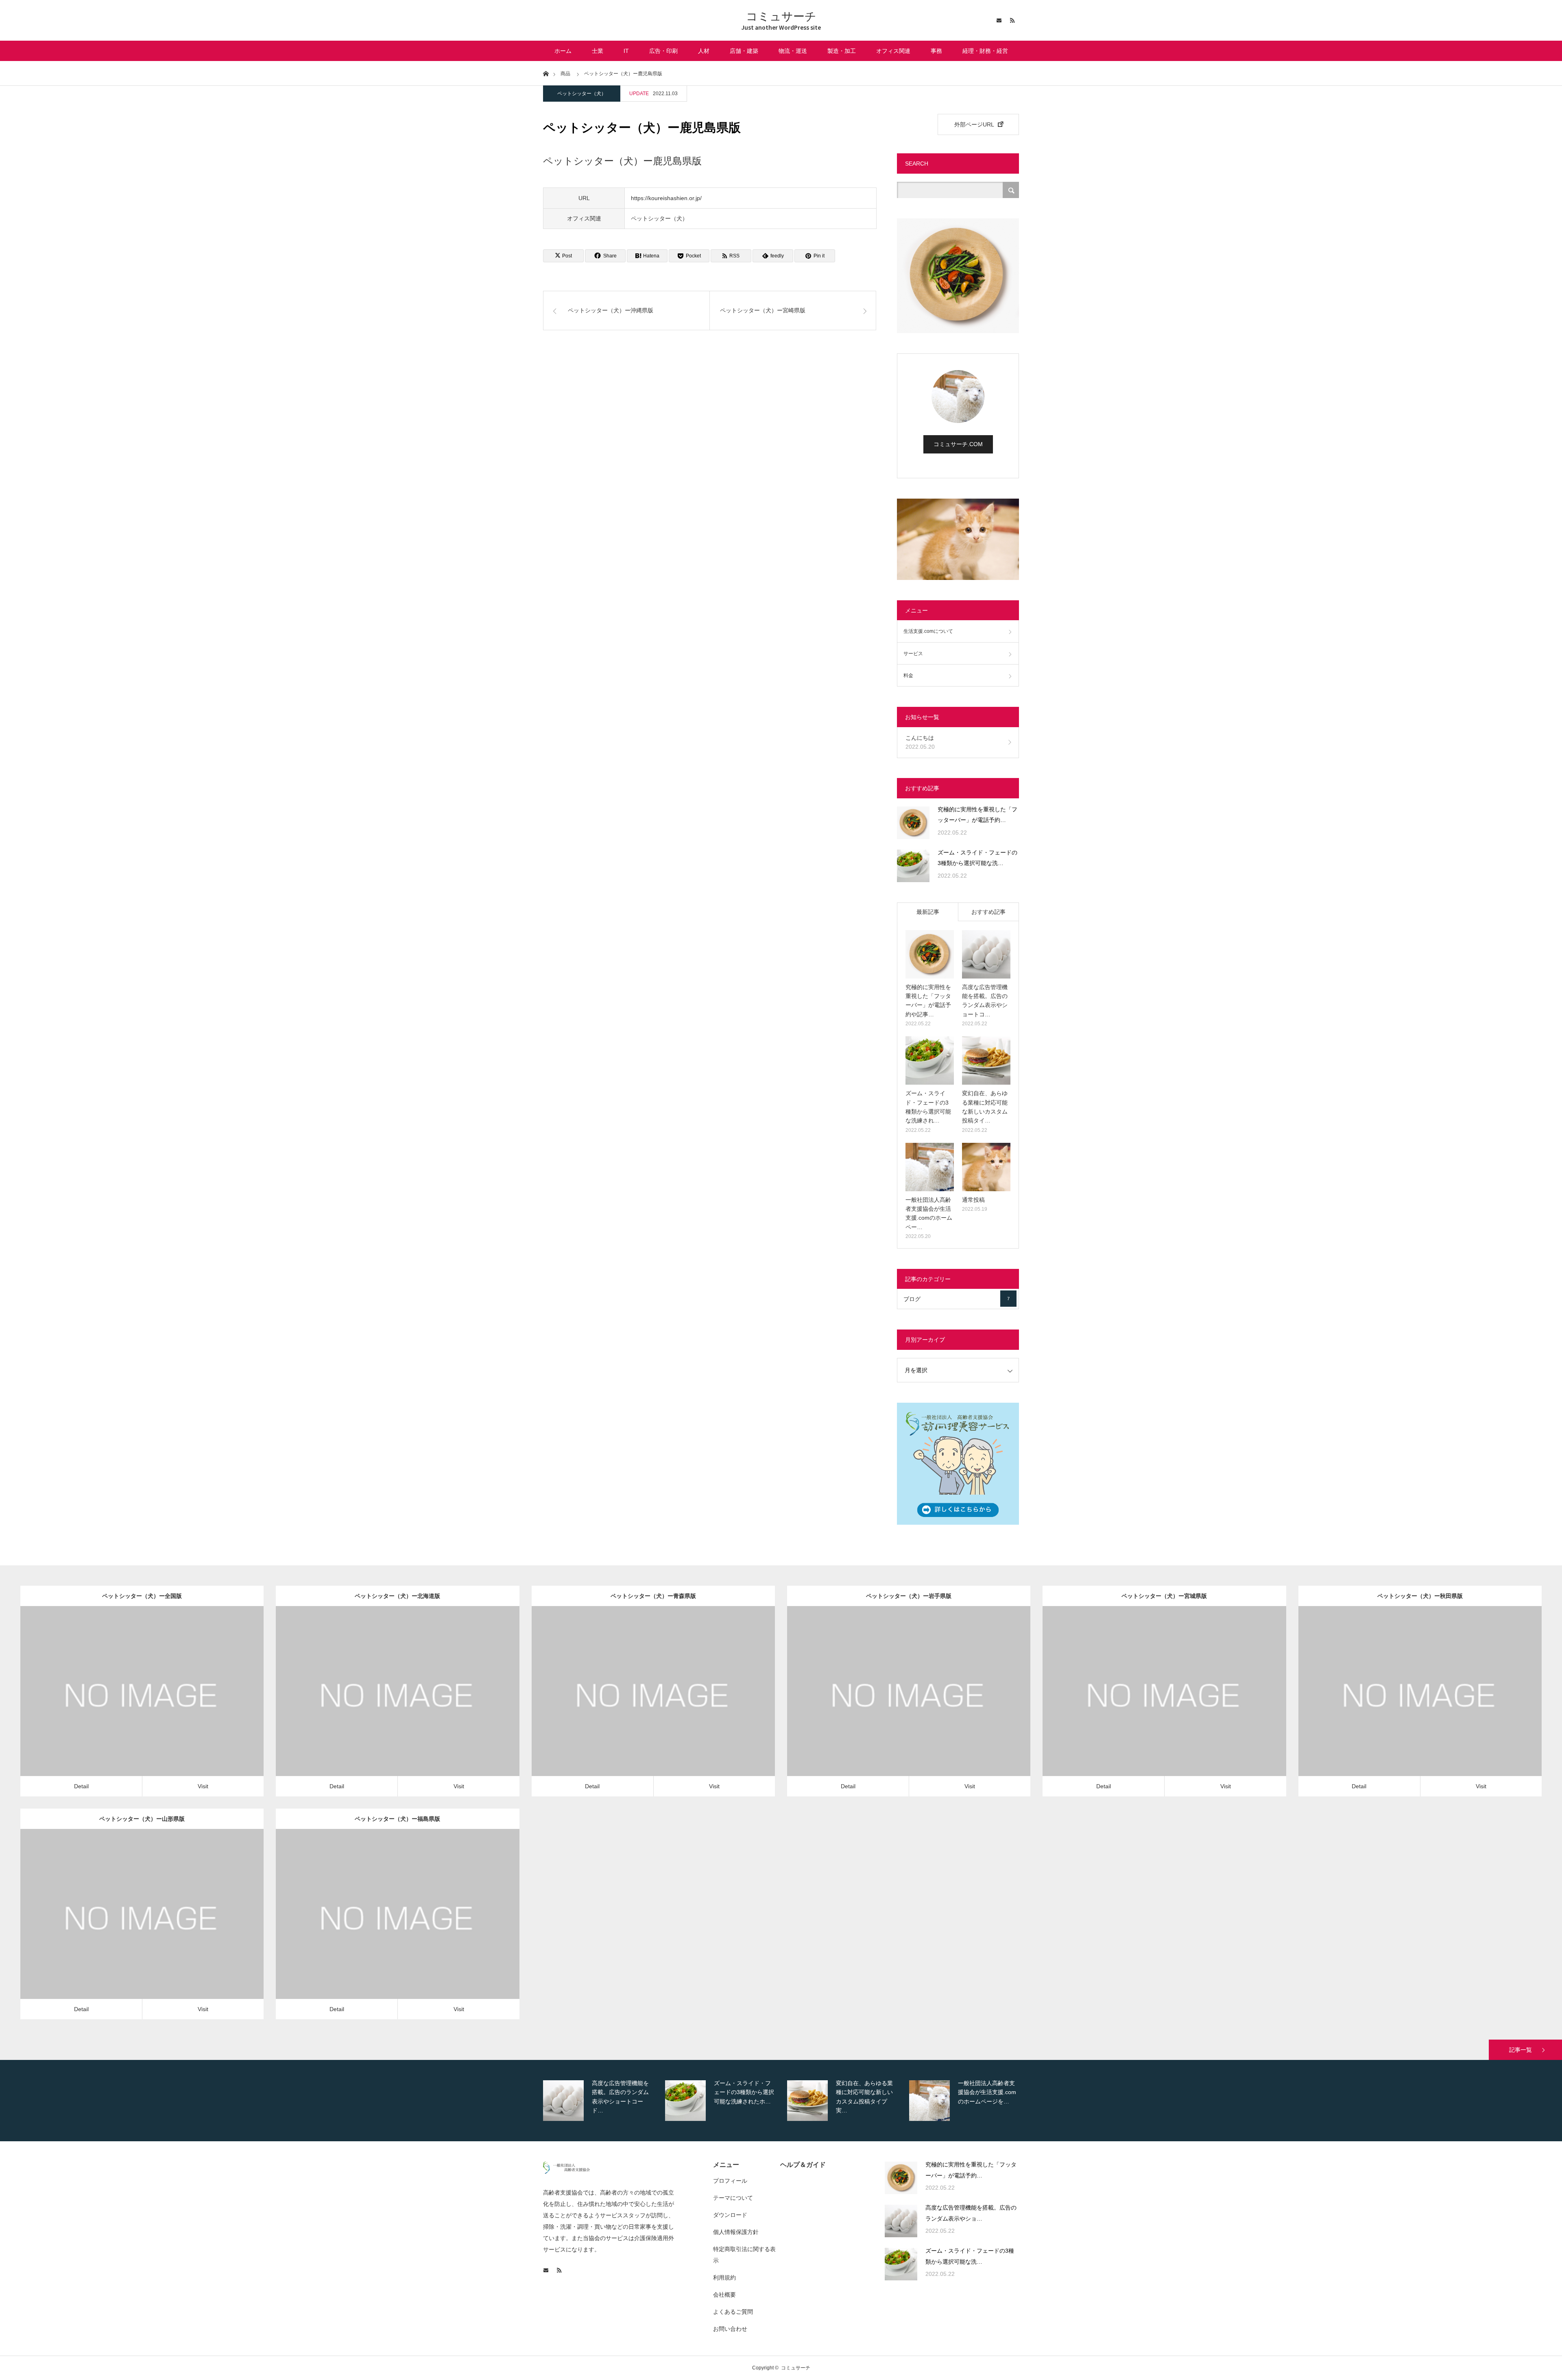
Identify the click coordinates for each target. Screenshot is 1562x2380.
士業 (598, 51)
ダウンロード (730, 2215)
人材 (704, 51)
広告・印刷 (663, 51)
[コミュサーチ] (566, 2172)
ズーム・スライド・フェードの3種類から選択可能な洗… (977, 858)
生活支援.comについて (928, 631)
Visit (203, 1786)
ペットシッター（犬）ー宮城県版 (1164, 1596)
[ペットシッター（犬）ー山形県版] (130, 1926)
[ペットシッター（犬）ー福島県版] (386, 1926)
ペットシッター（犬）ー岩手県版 (909, 1596)
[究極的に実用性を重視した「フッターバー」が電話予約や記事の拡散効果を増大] (913, 823)
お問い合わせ (730, 2329)
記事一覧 (1521, 2050)
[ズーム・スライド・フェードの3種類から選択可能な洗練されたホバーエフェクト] (913, 866)
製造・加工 (842, 51)
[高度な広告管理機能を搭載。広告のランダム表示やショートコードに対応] (986, 954)
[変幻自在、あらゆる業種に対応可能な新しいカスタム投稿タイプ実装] (986, 1060)
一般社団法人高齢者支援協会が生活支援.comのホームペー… (929, 1213)
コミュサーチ (781, 16)
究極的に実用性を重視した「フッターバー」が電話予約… (977, 815)
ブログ (957, 1299)
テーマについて (733, 2198)
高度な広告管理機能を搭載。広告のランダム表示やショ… (971, 2213)
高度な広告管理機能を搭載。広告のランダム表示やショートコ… (985, 1001)
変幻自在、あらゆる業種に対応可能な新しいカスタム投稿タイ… (985, 1107)
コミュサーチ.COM (958, 444)
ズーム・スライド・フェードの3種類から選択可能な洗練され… (928, 1107)
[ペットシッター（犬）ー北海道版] (386, 1703)
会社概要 (724, 2295)
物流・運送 (793, 51)
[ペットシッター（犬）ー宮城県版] (1153, 1703)
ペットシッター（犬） (582, 94)
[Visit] (154, 1703)
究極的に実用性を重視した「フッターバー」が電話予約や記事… (928, 1001)
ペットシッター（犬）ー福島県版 (397, 1819)
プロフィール (730, 2181)
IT (626, 51)
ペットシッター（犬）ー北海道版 (397, 1596)
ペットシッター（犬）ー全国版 (142, 1596)
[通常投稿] (986, 1167)
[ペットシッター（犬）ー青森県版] (642, 1703)
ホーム (563, 51)
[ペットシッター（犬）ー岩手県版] (897, 1703)
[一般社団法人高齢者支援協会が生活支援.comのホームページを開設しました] (930, 1167)
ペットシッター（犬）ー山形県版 (142, 1819)
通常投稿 (973, 1200)
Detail (81, 1786)
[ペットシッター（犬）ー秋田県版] (1408, 1703)
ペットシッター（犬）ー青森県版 (653, 1596)
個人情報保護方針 (736, 2232)
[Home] (546, 73)
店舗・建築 (744, 51)
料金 (908, 676)
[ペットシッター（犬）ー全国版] (130, 1703)
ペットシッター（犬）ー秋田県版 (1420, 1596)
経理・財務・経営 (985, 51)
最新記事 (928, 912)
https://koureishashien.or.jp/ (666, 198)
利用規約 (724, 2278)
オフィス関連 (893, 51)
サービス (913, 654)
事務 (936, 51)
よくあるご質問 (733, 2312)
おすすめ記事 (988, 912)
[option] (603, 2101)
